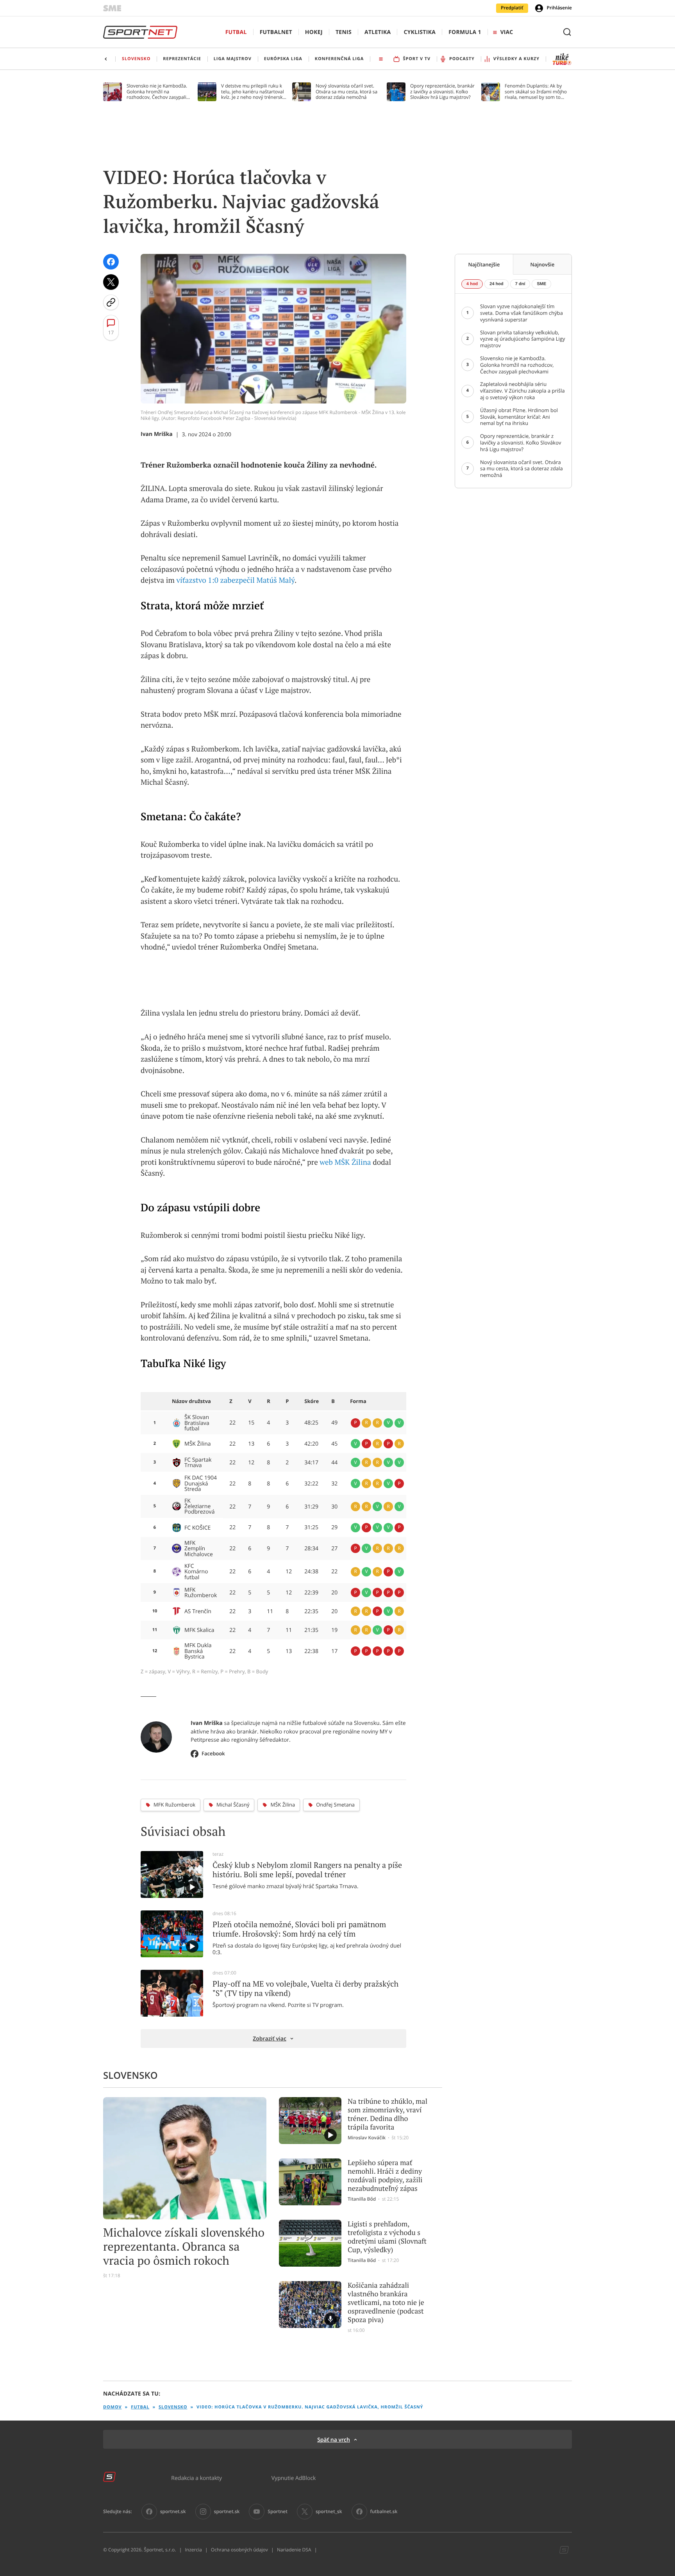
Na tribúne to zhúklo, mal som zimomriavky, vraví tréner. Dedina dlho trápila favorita (387, 2114)
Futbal (236, 32)
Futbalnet (276, 32)
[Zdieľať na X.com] (111, 282)
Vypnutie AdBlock (294, 2478)
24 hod (496, 284)
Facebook (213, 1753)
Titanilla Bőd (362, 2199)
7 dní (520, 284)
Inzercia (193, 2550)
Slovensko (173, 2407)
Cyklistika (420, 32)
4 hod (472, 284)
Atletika (378, 32)
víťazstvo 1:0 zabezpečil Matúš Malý (235, 580)
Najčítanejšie (484, 264)
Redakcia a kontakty (196, 2478)
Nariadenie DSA (294, 2550)
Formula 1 (465, 32)
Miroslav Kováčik (367, 2138)
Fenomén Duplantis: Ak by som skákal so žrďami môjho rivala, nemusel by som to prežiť (536, 92)
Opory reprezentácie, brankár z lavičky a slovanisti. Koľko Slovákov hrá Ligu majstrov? (442, 92)
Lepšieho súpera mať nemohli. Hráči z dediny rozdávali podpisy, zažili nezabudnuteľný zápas (385, 2176)
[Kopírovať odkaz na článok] (111, 302)
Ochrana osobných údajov (239, 2550)
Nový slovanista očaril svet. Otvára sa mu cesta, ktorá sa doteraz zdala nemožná (346, 92)
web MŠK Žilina (345, 1162)
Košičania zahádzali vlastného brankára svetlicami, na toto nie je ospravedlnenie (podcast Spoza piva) (386, 2303)
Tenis (344, 32)
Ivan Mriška (157, 434)
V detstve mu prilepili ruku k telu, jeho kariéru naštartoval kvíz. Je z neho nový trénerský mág (253, 92)
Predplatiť (512, 8)
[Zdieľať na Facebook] (111, 262)
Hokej (314, 32)
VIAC (507, 32)
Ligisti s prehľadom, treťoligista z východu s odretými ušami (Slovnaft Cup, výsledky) (387, 2237)
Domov (112, 2407)
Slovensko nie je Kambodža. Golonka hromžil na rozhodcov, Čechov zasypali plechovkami (157, 92)
